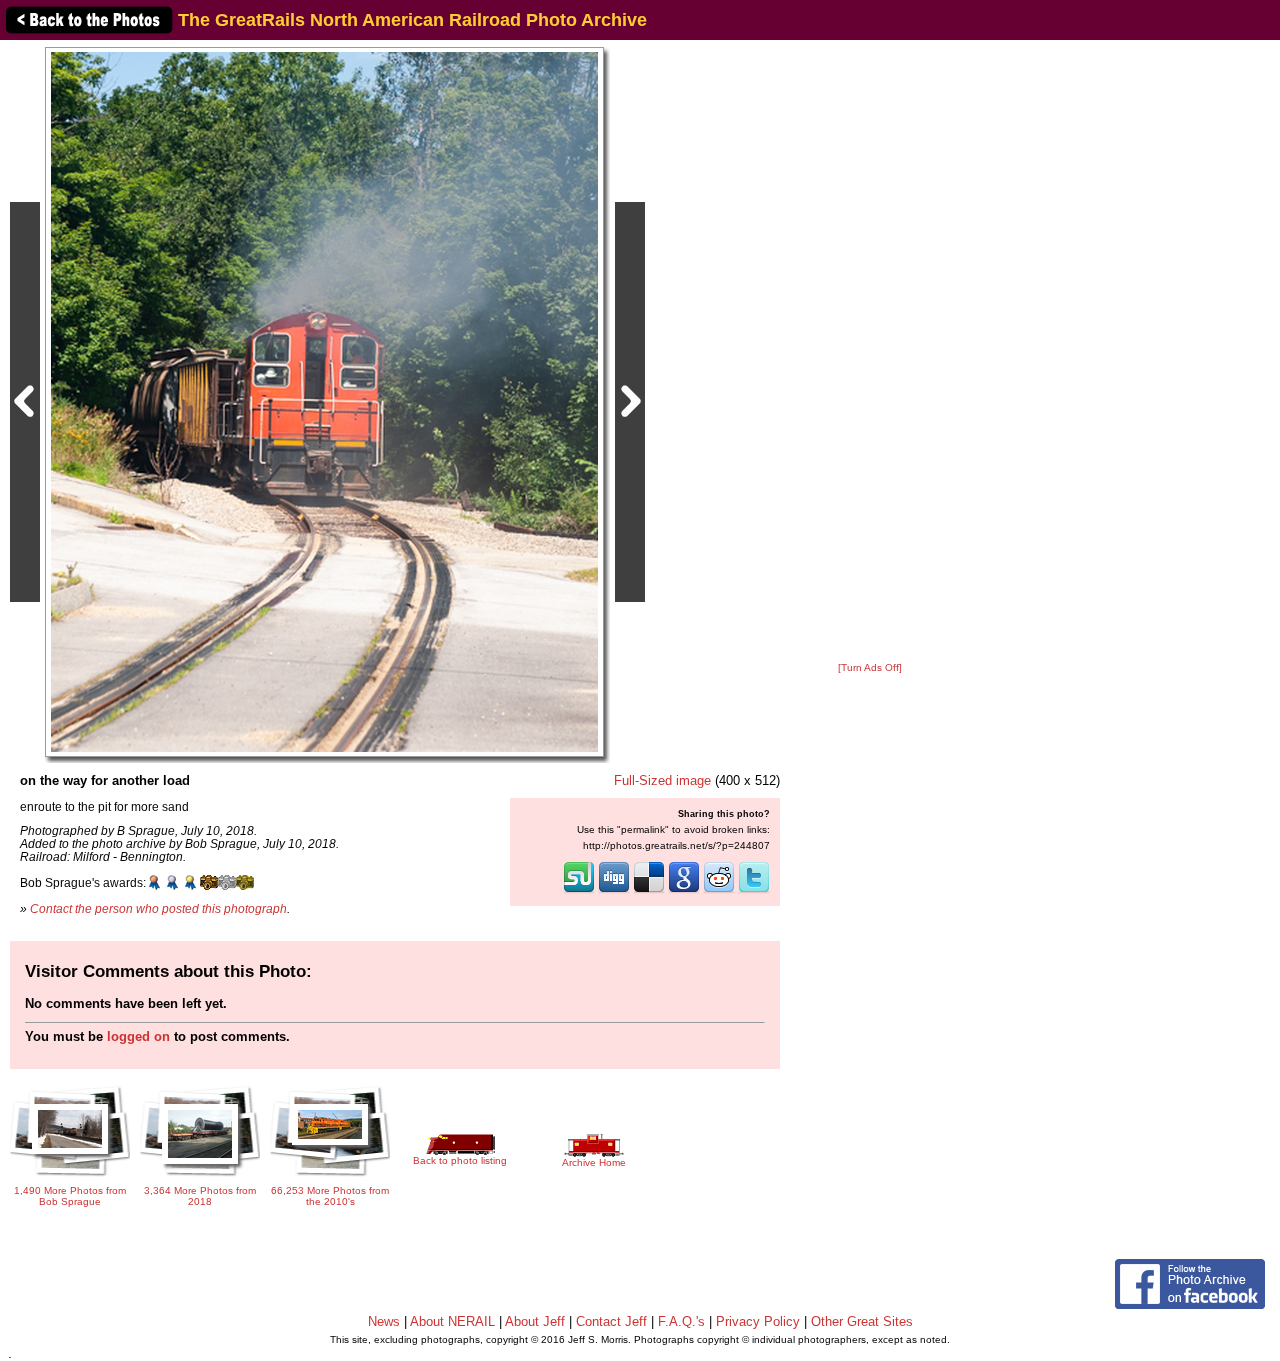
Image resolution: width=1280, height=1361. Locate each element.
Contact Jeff (611, 1321)
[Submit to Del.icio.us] (649, 891)
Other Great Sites (862, 1321)
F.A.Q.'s (681, 1321)
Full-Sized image (662, 780)
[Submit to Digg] (614, 891)
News (384, 1321)
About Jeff (535, 1321)
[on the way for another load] (324, 401)
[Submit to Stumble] (579, 891)
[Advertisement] (870, 352)
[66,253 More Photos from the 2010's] (330, 1170)
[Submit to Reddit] (719, 891)
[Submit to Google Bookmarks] (684, 891)
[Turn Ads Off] (870, 667)
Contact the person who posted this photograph (158, 908)
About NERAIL (452, 1321)
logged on (138, 1036)
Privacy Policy (758, 1321)
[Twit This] (754, 891)
